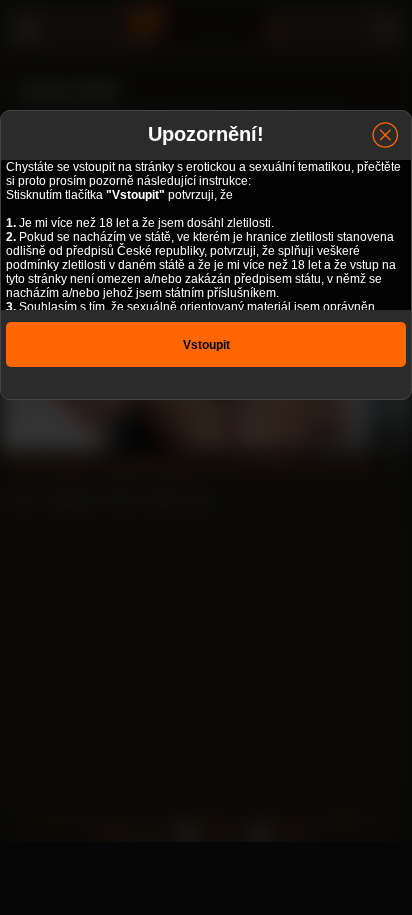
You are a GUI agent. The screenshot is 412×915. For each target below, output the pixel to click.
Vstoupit (206, 345)
